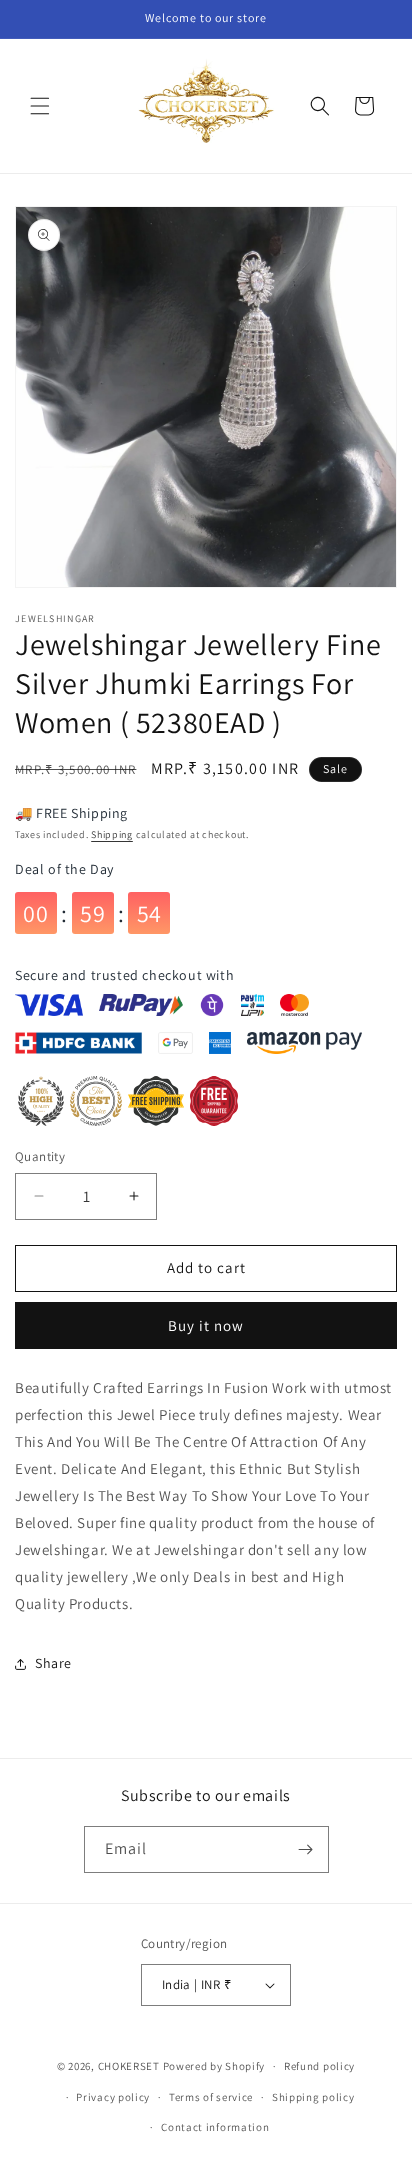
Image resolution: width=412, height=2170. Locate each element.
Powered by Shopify (214, 2066)
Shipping (112, 834)
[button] (40, 106)
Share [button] (53, 1663)
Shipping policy (313, 2097)
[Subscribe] (306, 1849)
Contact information (215, 2127)
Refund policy (319, 2066)
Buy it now (206, 1325)
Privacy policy (113, 2097)
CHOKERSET (129, 2066)
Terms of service (211, 2097)
